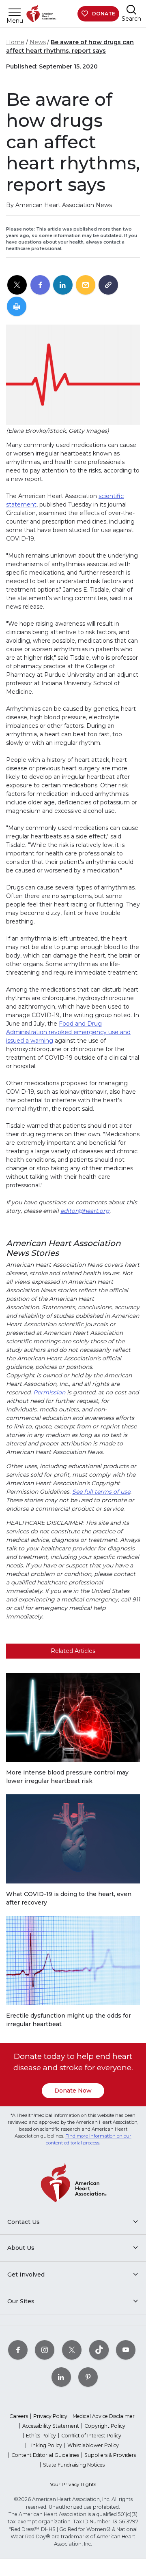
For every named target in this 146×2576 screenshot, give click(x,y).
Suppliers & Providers (110, 2455)
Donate (104, 14)
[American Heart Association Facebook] (18, 2350)
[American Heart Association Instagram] (45, 2350)
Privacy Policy (50, 2416)
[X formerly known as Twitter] (72, 2350)
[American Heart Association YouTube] (126, 2350)
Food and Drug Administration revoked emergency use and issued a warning (68, 1032)
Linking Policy (45, 2445)
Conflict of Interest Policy (91, 2436)
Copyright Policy (105, 2426)
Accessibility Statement (51, 2426)
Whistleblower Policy (93, 2445)
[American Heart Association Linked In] (61, 2377)
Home (15, 42)
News (38, 42)
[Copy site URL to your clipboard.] (108, 285)
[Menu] (15, 12)
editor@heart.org (85, 1211)
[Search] (131, 10)
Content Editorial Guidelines (45, 2455)
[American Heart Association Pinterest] (88, 2377)
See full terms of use (101, 1492)
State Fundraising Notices (74, 2465)
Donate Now (73, 2091)
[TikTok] (99, 2350)
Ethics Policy (41, 2436)
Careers (19, 2416)
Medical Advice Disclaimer (104, 2416)
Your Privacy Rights (73, 2484)
